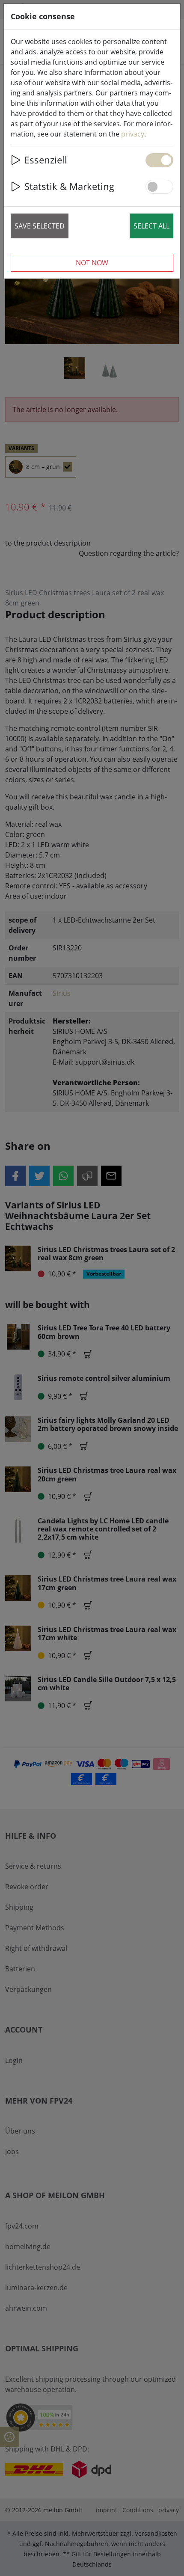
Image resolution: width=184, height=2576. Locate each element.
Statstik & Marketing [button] (69, 186)
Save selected (40, 226)
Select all (151, 226)
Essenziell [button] (46, 160)
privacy (133, 134)
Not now (92, 263)
